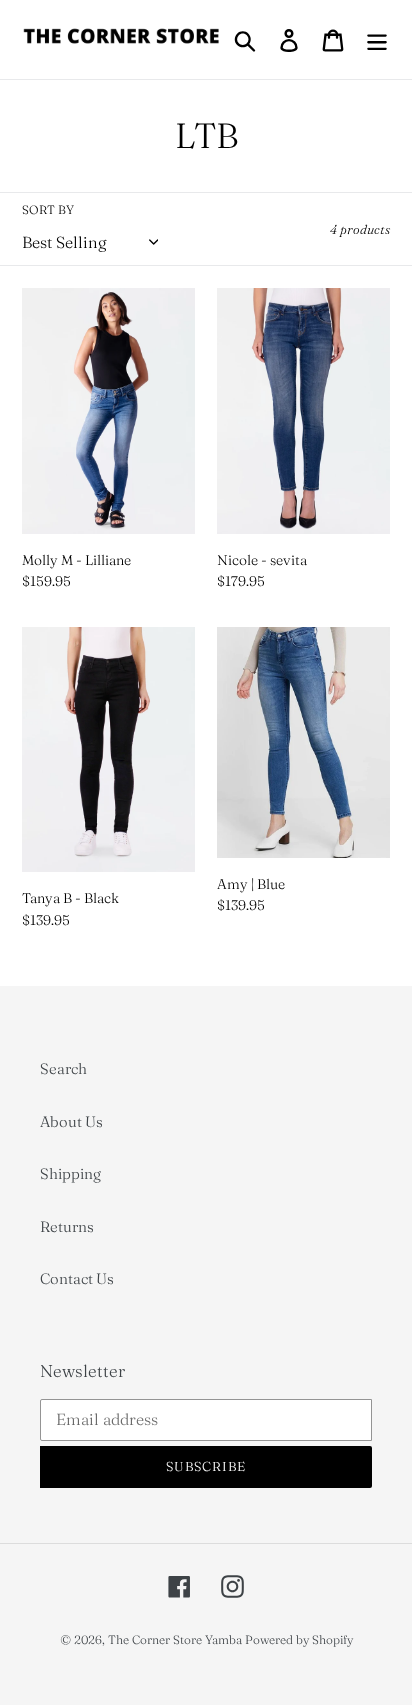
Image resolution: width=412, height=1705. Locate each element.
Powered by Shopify (299, 1639)
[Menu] (377, 40)
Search (63, 1068)
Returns (67, 1226)
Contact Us (77, 1278)
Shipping (70, 1173)
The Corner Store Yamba (175, 1639)
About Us (71, 1121)
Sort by (48, 209)
